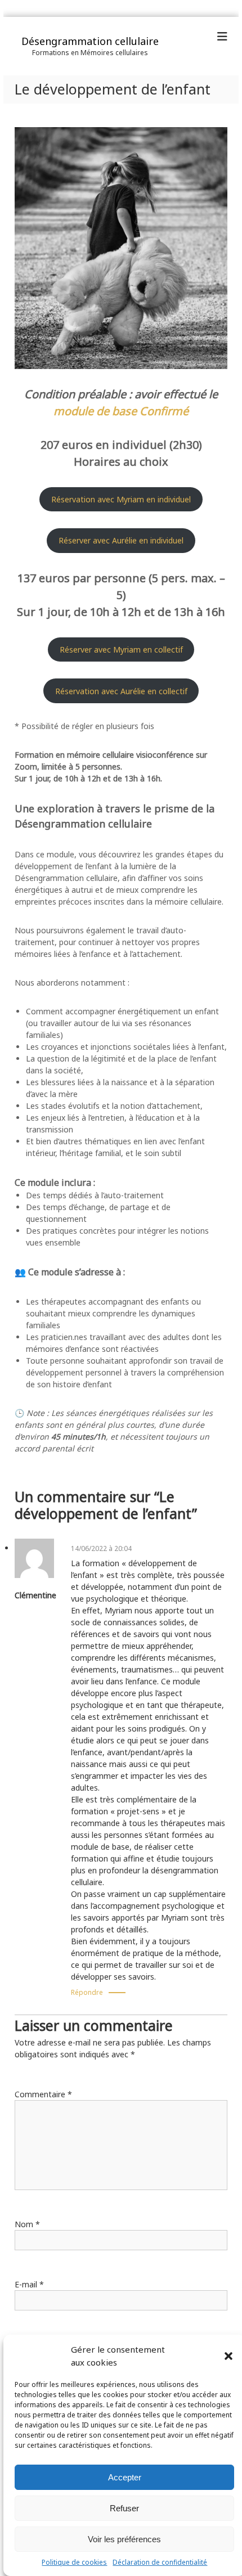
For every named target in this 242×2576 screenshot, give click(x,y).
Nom (27, 2224)
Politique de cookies (74, 2562)
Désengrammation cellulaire (90, 41)
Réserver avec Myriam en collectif (121, 649)
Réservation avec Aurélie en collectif (121, 691)
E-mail (29, 2284)
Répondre (87, 1992)
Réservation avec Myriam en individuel (121, 499)
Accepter (125, 2477)
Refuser (124, 2508)
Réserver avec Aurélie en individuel (121, 540)
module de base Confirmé (121, 411)
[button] (228, 2356)
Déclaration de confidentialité (160, 2562)
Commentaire (43, 2094)
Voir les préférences (124, 2539)
